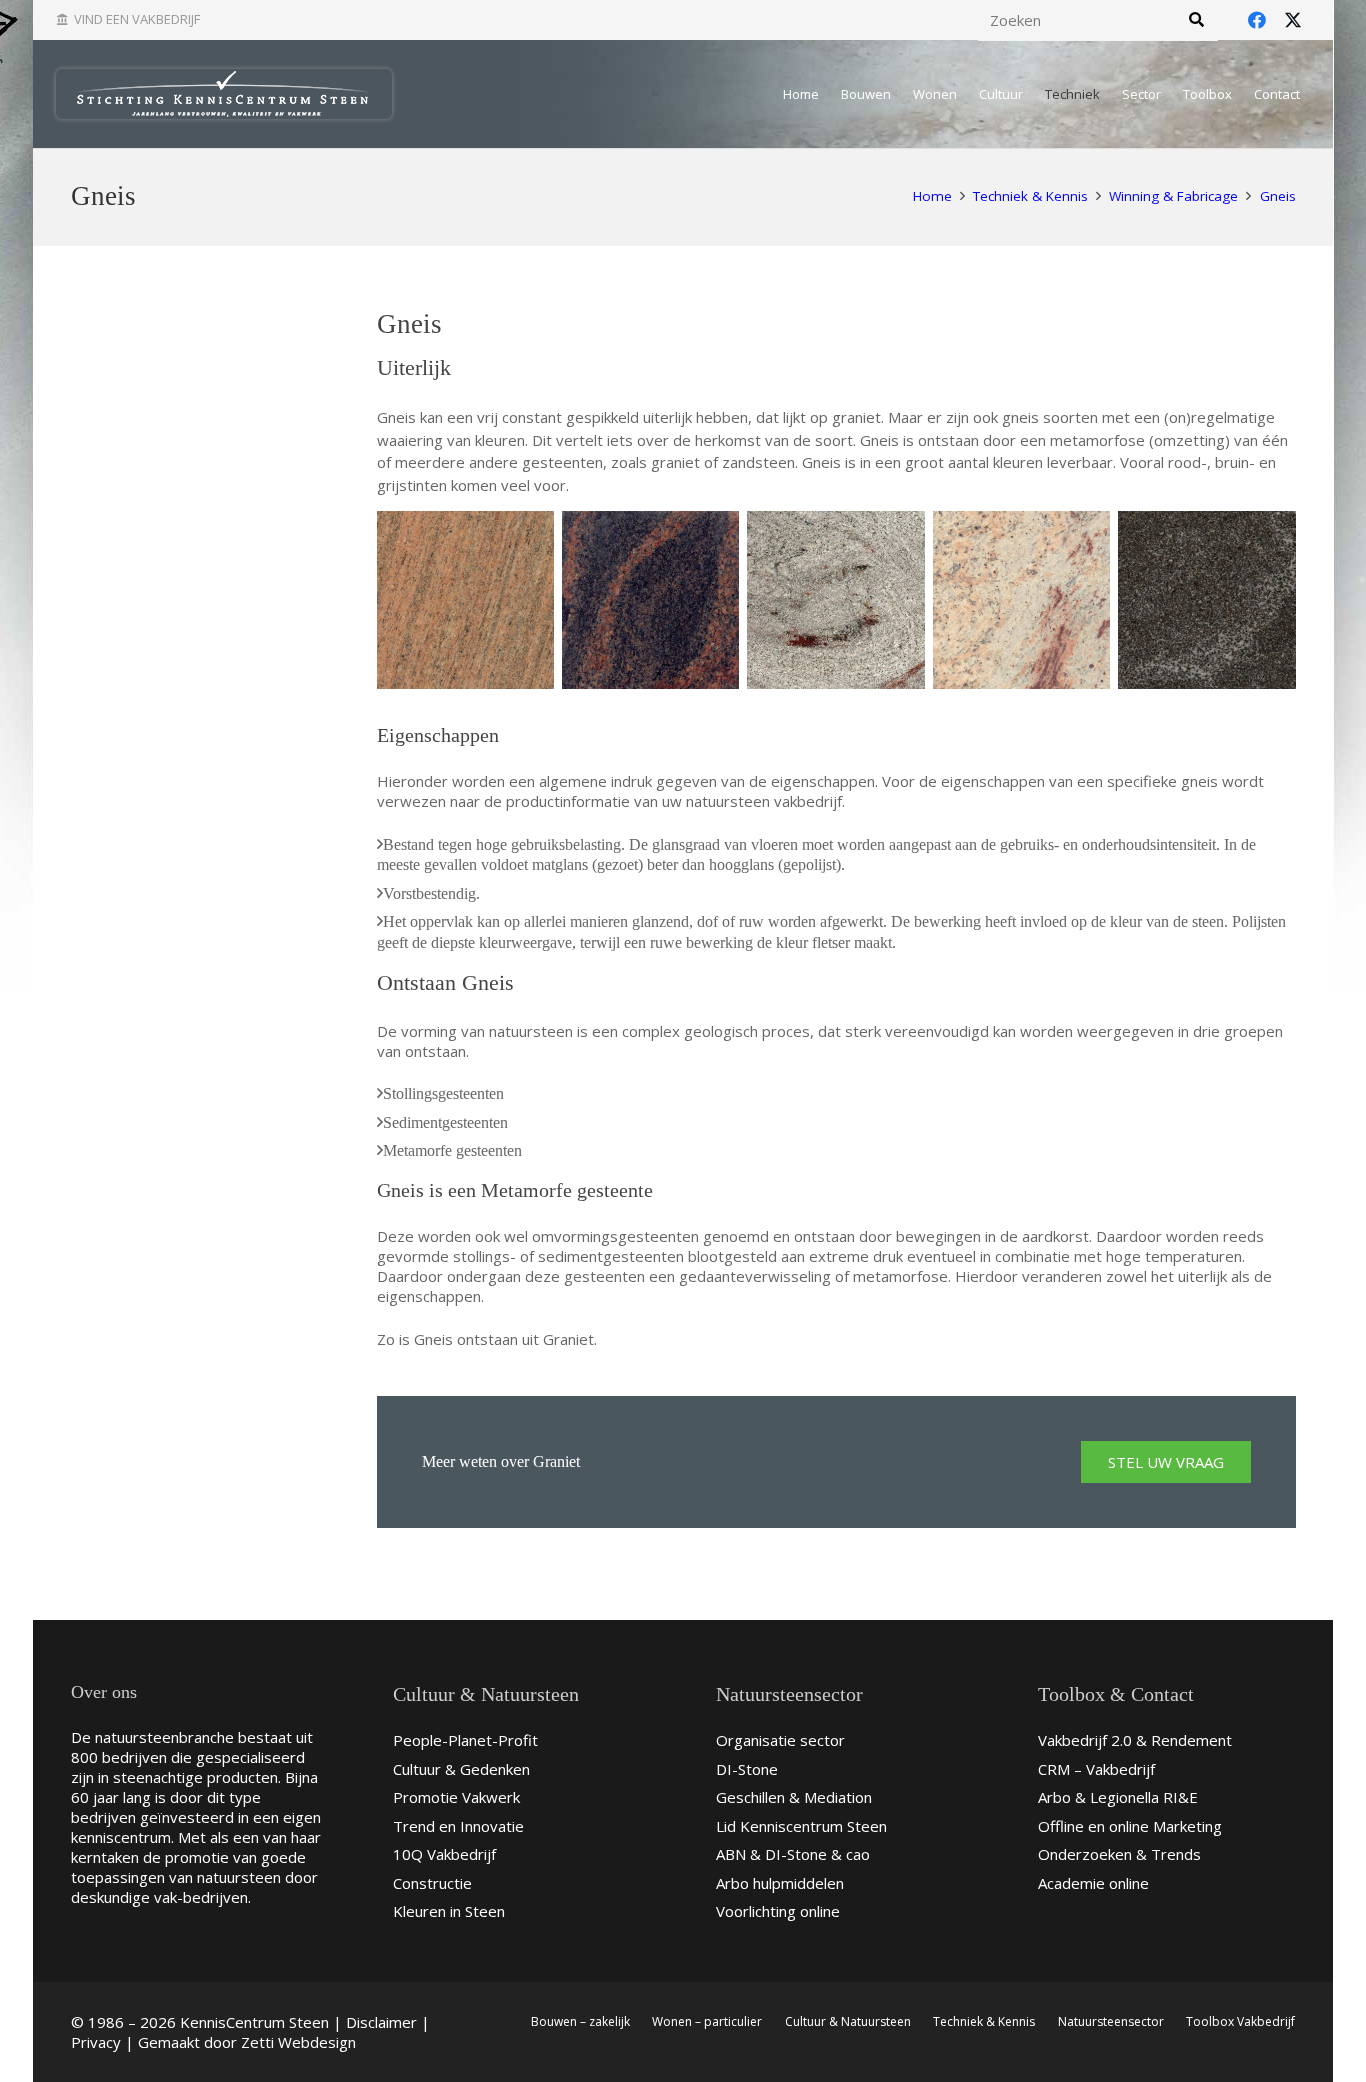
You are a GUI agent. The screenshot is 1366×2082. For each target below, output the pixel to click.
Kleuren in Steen (449, 1911)
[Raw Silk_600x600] (465, 599)
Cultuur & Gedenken (461, 1769)
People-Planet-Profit (465, 1740)
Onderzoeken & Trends (1119, 1854)
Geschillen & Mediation (794, 1797)
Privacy (96, 2042)
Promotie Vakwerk (456, 1797)
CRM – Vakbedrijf (1096, 1769)
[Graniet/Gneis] (650, 599)
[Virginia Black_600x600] (1206, 599)
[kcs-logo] (224, 94)
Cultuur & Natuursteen (848, 2021)
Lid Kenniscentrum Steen (801, 1826)
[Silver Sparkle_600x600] (835, 599)
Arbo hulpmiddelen (780, 1883)
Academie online (1093, 1883)
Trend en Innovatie (458, 1826)
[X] (1293, 20)
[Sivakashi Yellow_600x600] (1021, 599)
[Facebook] (1257, 20)
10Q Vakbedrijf (444, 1854)
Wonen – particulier (707, 2021)
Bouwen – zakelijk (580, 2021)
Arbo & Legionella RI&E (1118, 1797)
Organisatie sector (780, 1740)
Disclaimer (381, 2022)
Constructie (432, 1883)
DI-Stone (747, 1769)
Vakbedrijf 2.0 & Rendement (1135, 1740)
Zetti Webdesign (298, 2042)
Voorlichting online (778, 1911)
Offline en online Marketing (1130, 1826)
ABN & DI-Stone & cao (793, 1854)
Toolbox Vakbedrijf (1240, 2021)
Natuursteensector (1111, 2021)
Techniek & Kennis (984, 2021)
